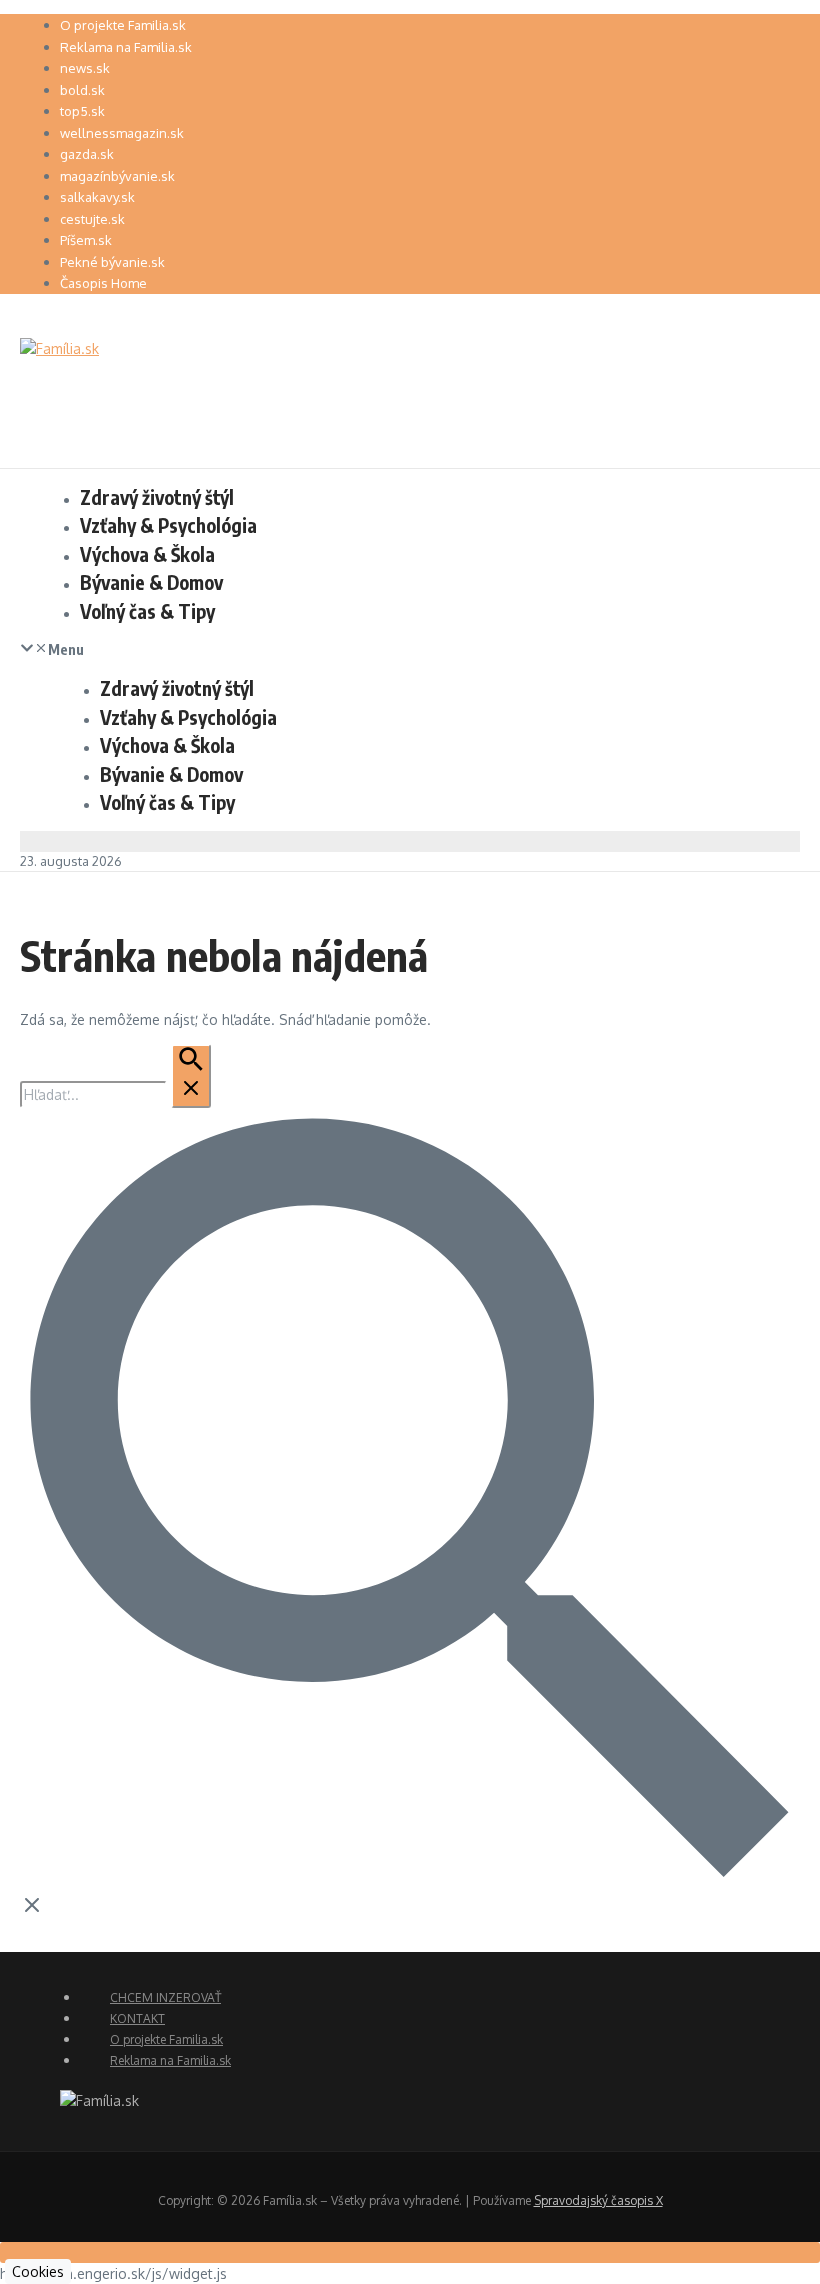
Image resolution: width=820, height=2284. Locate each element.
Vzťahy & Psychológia (168, 525)
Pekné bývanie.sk (112, 262)
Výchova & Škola (147, 554)
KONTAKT (137, 2018)
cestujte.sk (92, 219)
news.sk (85, 68)
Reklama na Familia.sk (126, 47)
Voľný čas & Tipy (147, 611)
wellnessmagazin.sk (122, 133)
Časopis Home (103, 283)
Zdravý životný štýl (157, 497)
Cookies (38, 2271)
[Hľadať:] (115, 1094)
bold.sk (82, 90)
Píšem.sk (86, 240)
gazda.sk (87, 154)
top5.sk (82, 111)
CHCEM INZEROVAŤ (165, 1997)
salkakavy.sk (97, 197)
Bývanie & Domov (151, 582)
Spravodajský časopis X (598, 2200)
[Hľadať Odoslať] (191, 1076)
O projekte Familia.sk (123, 25)
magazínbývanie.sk (117, 176)
